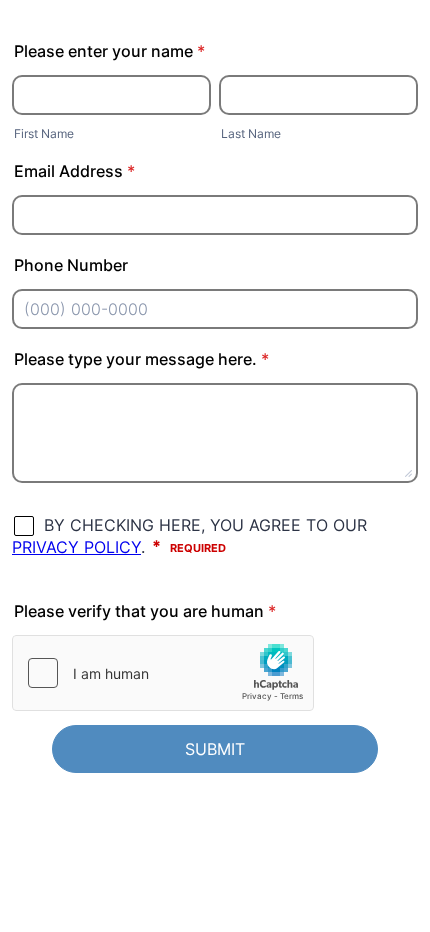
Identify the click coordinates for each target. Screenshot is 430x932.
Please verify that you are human (145, 611)
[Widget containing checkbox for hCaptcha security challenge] (163, 673)
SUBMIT (215, 749)
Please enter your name (109, 51)
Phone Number (71, 265)
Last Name (251, 133)
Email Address (74, 171)
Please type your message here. (141, 359)
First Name (44, 133)
